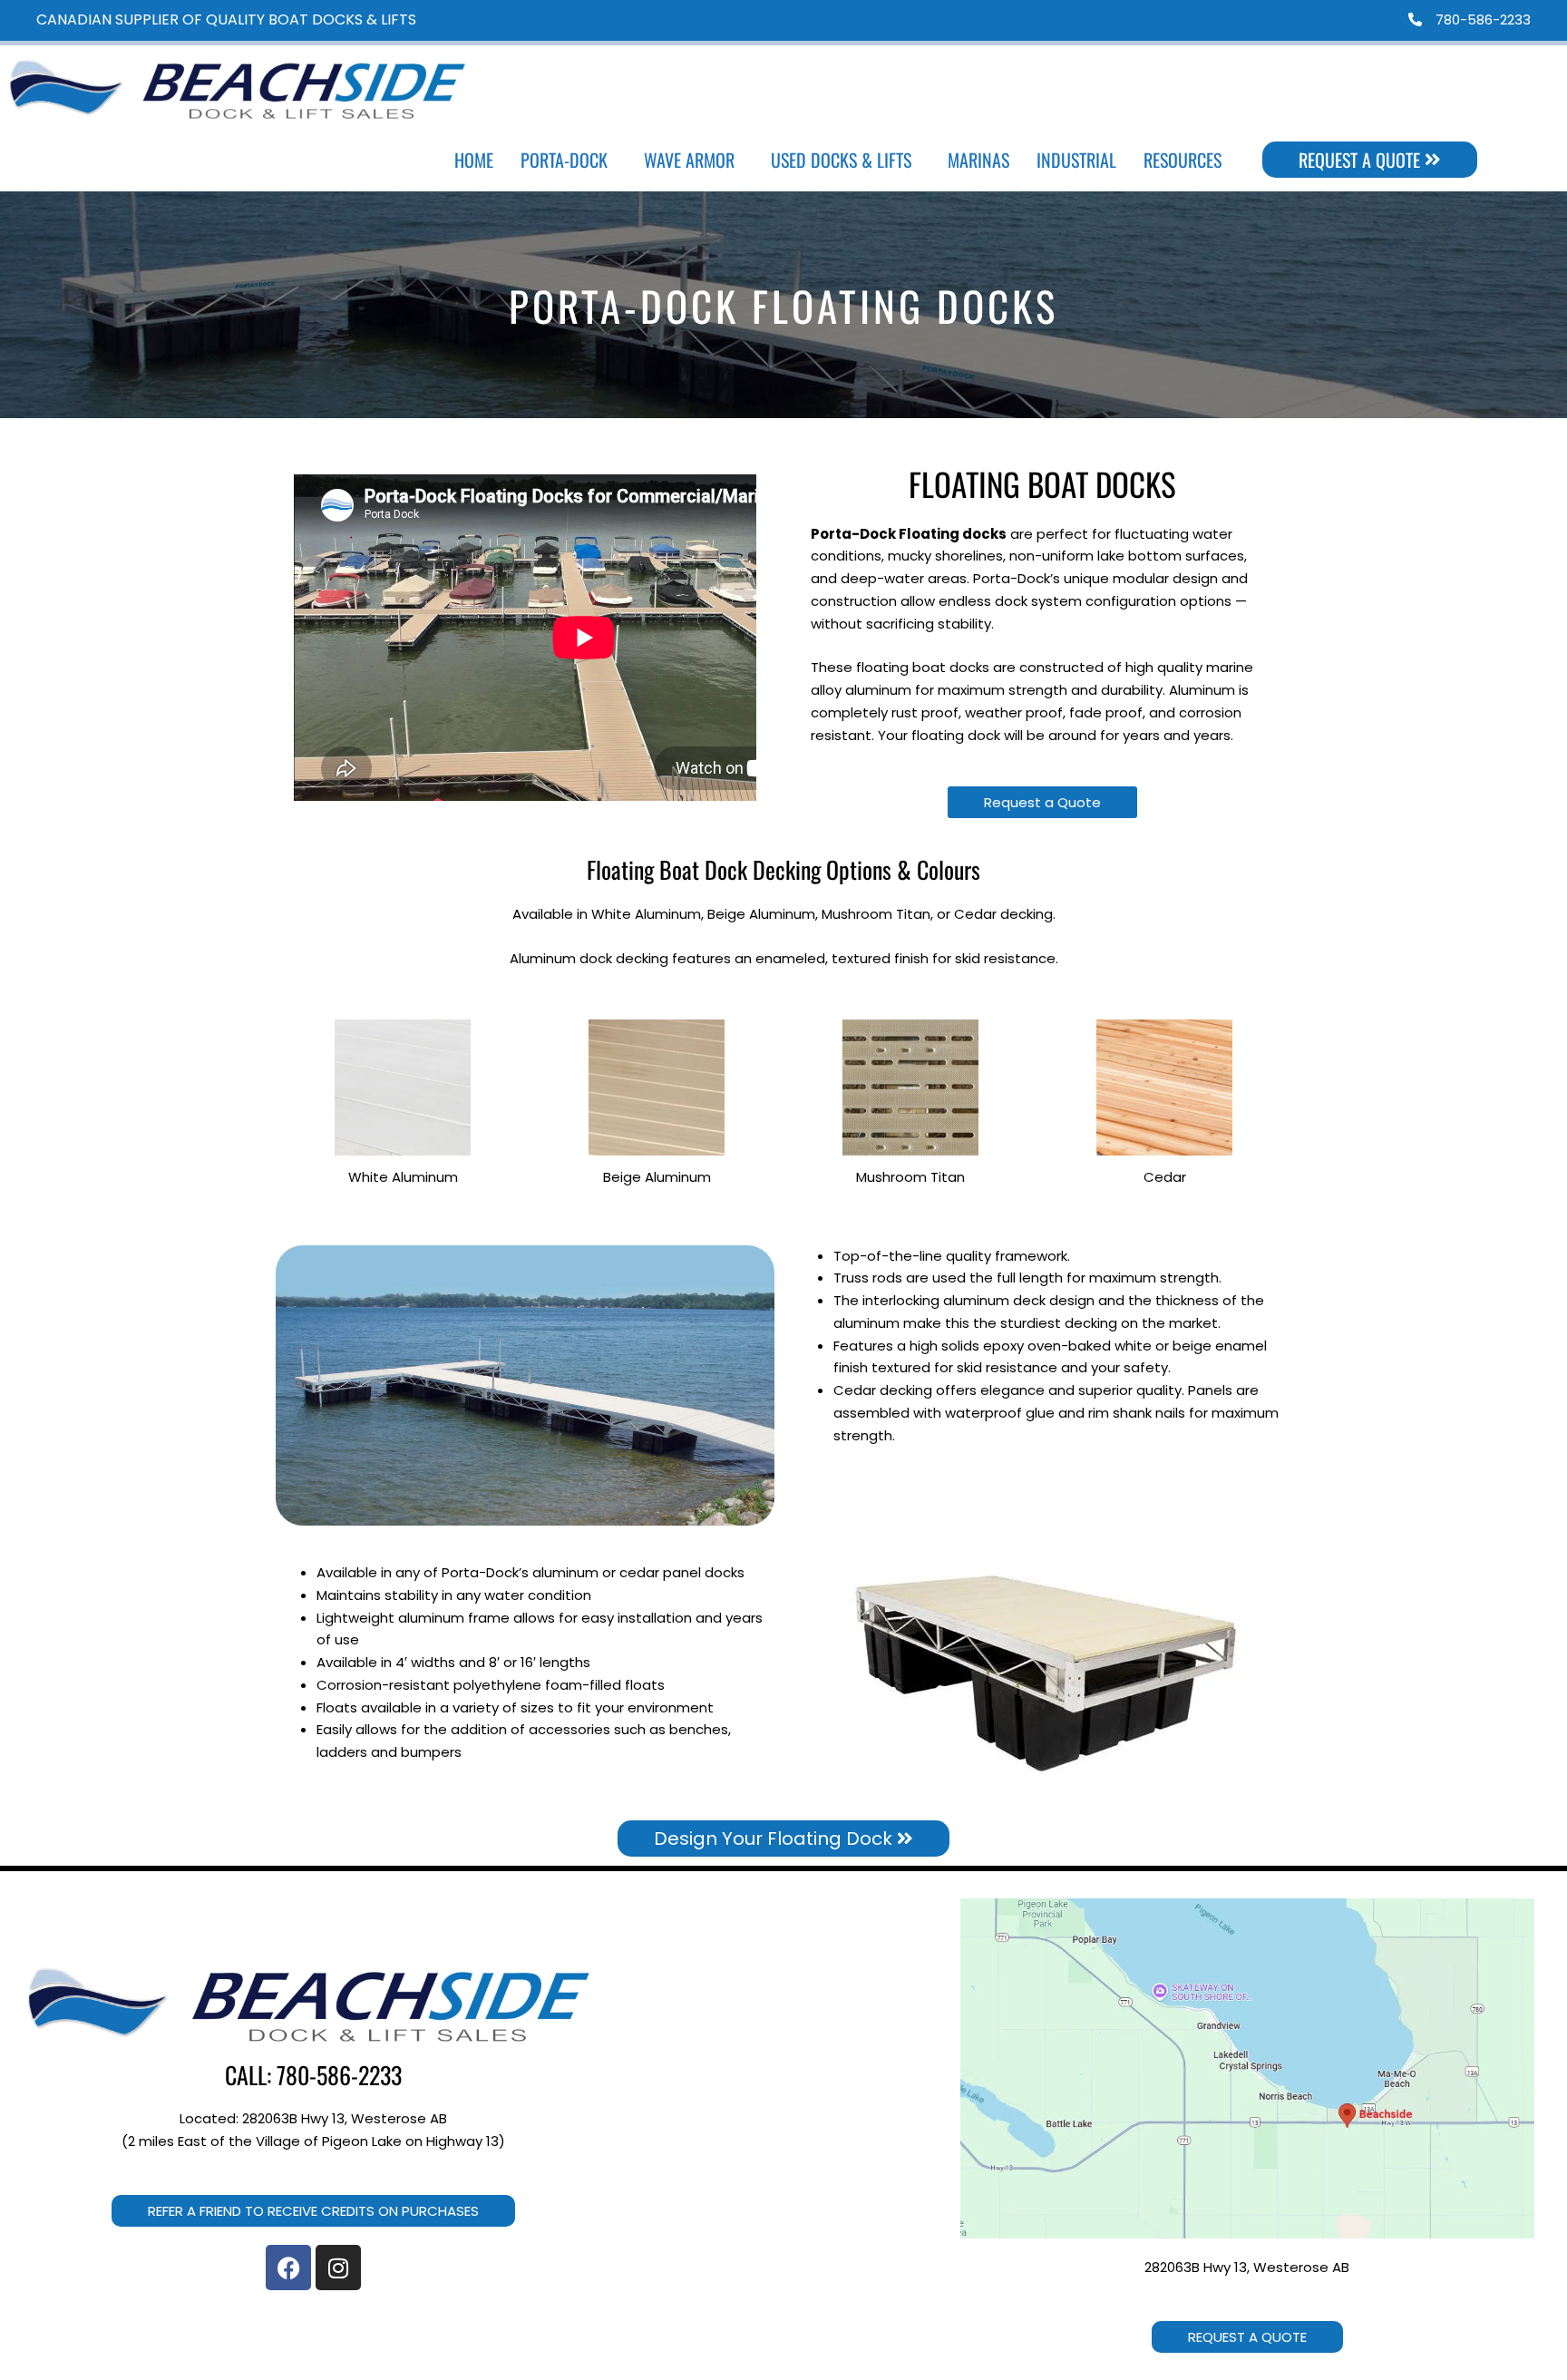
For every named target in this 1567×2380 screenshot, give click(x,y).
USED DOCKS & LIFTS (841, 160)
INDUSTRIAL (1076, 160)
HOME (474, 160)
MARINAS (978, 160)
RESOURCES (1183, 160)
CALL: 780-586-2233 (313, 2075)
